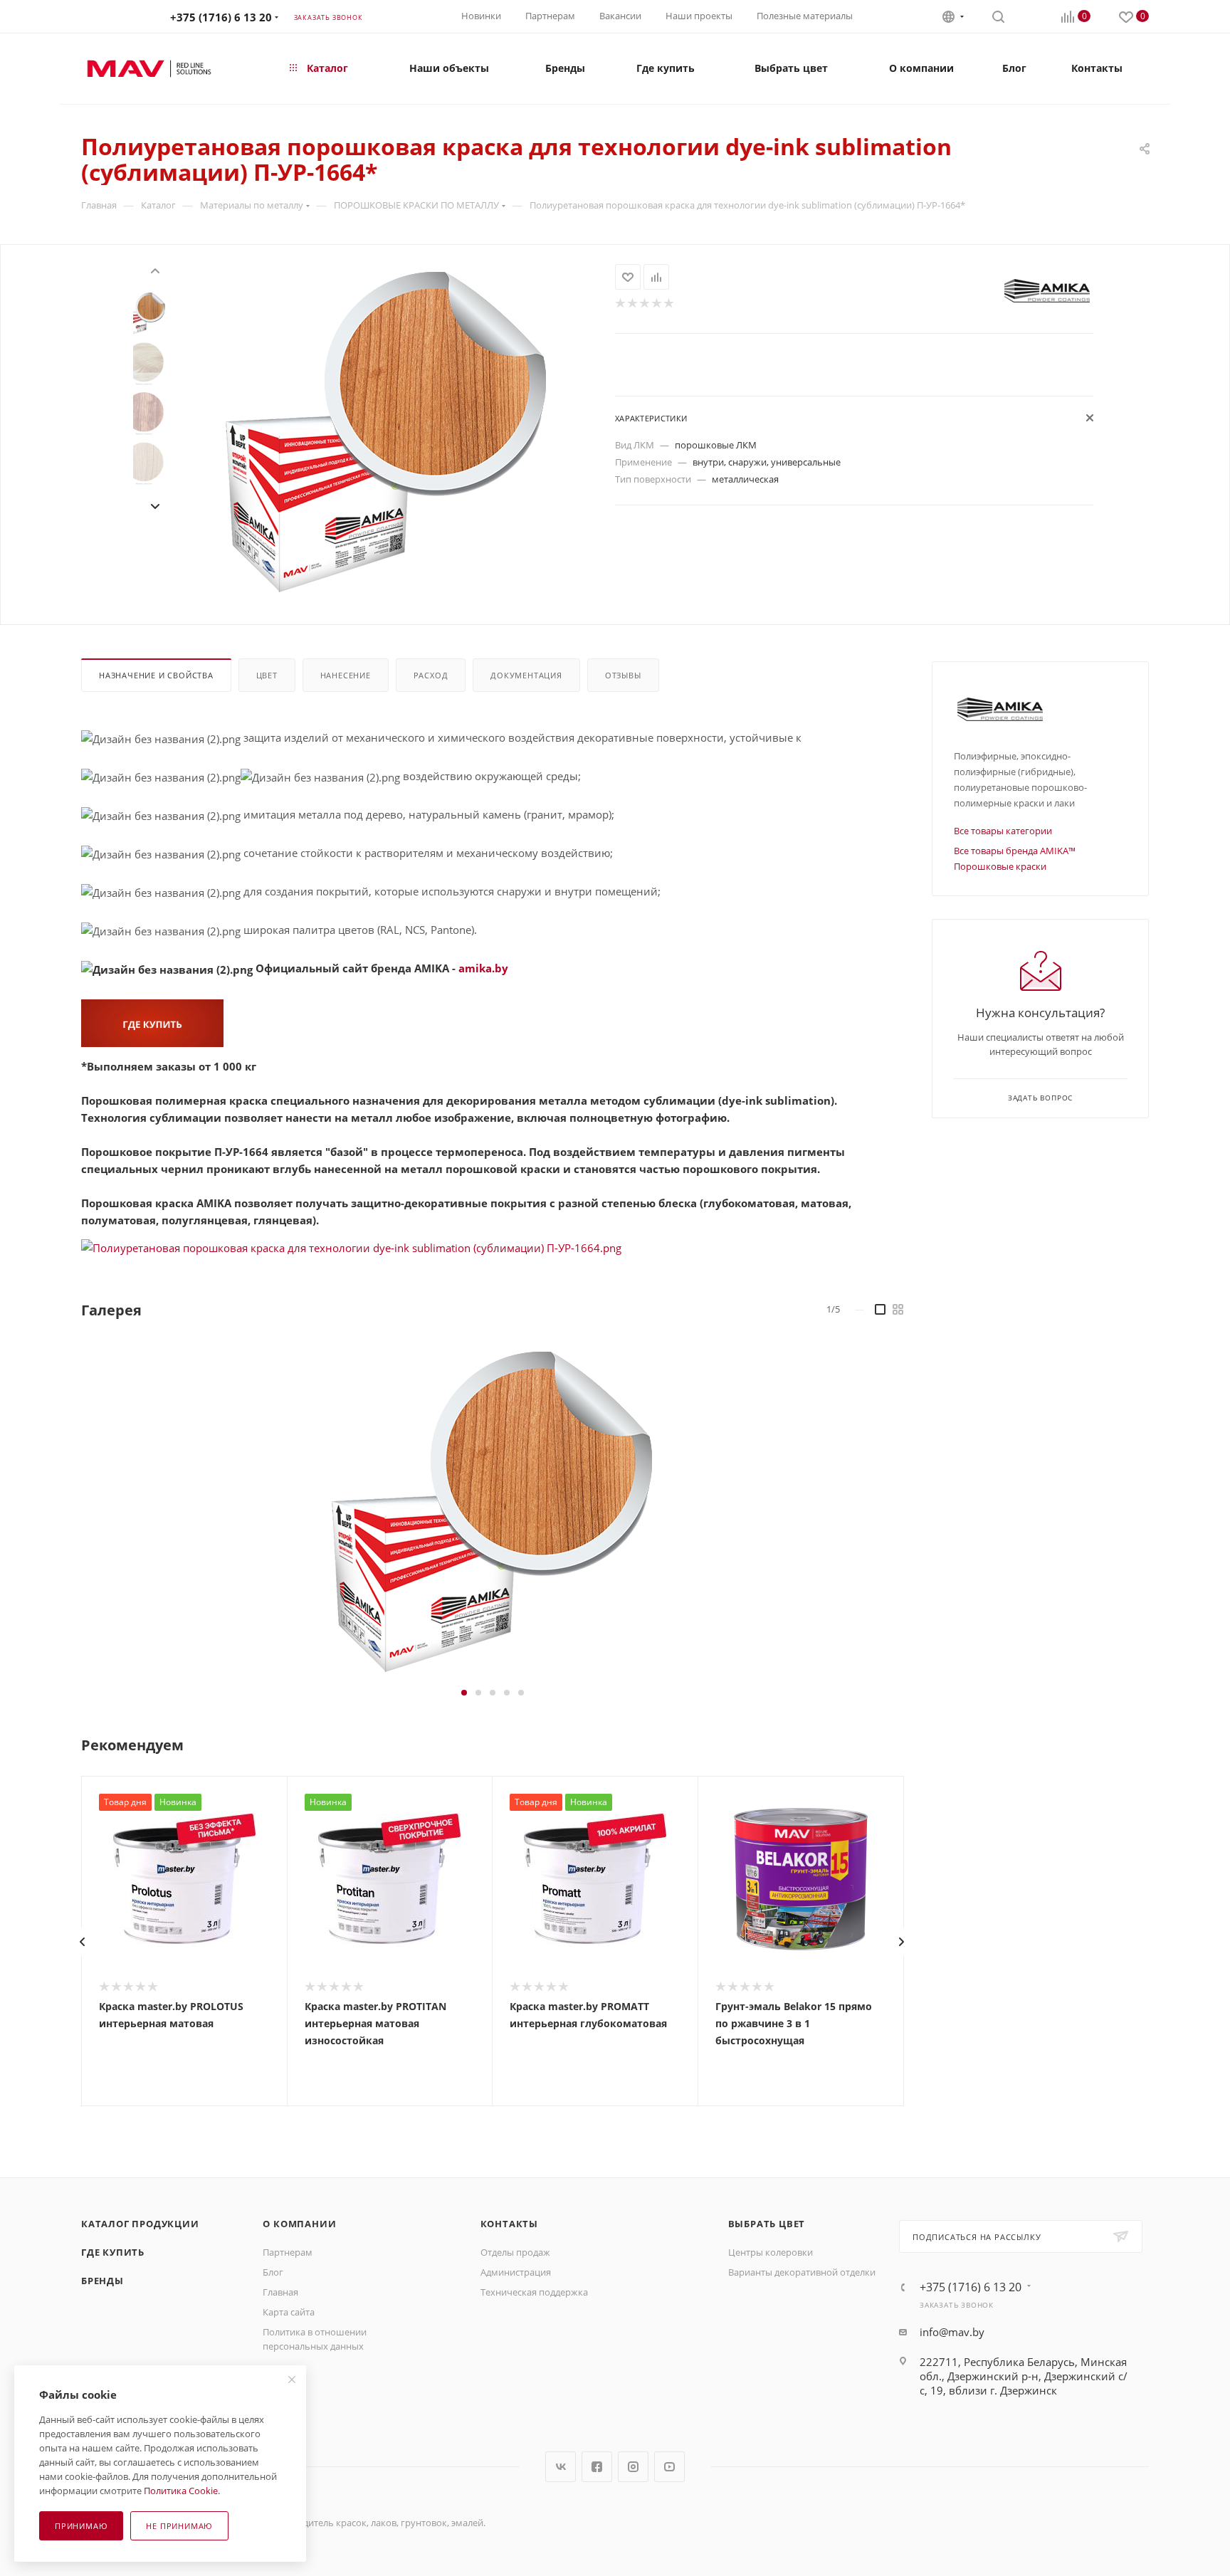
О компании (299, 2224)
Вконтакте (561, 2467)
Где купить (113, 2252)
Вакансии (620, 16)
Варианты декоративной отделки (802, 2272)
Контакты (509, 2224)
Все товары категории (1003, 831)
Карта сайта (289, 2312)
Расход (431, 675)
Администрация (516, 2272)
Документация (526, 675)
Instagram (633, 2467)
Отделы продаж (515, 2252)
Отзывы (623, 675)
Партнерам (550, 16)
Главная (280, 2292)
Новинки (481, 16)
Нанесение (346, 675)
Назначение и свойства (156, 675)
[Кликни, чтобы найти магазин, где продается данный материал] (152, 1022)
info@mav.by (952, 2332)
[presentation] (154, 269)
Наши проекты (699, 16)
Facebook (597, 2467)
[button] (464, 1693)
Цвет (267, 675)
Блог (273, 2272)
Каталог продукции (140, 2224)
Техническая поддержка (534, 2292)
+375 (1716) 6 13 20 (221, 17)
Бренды (102, 2281)
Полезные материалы (805, 16)
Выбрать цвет (767, 2224)
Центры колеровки (771, 2252)
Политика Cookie (181, 2491)
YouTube (669, 2467)
